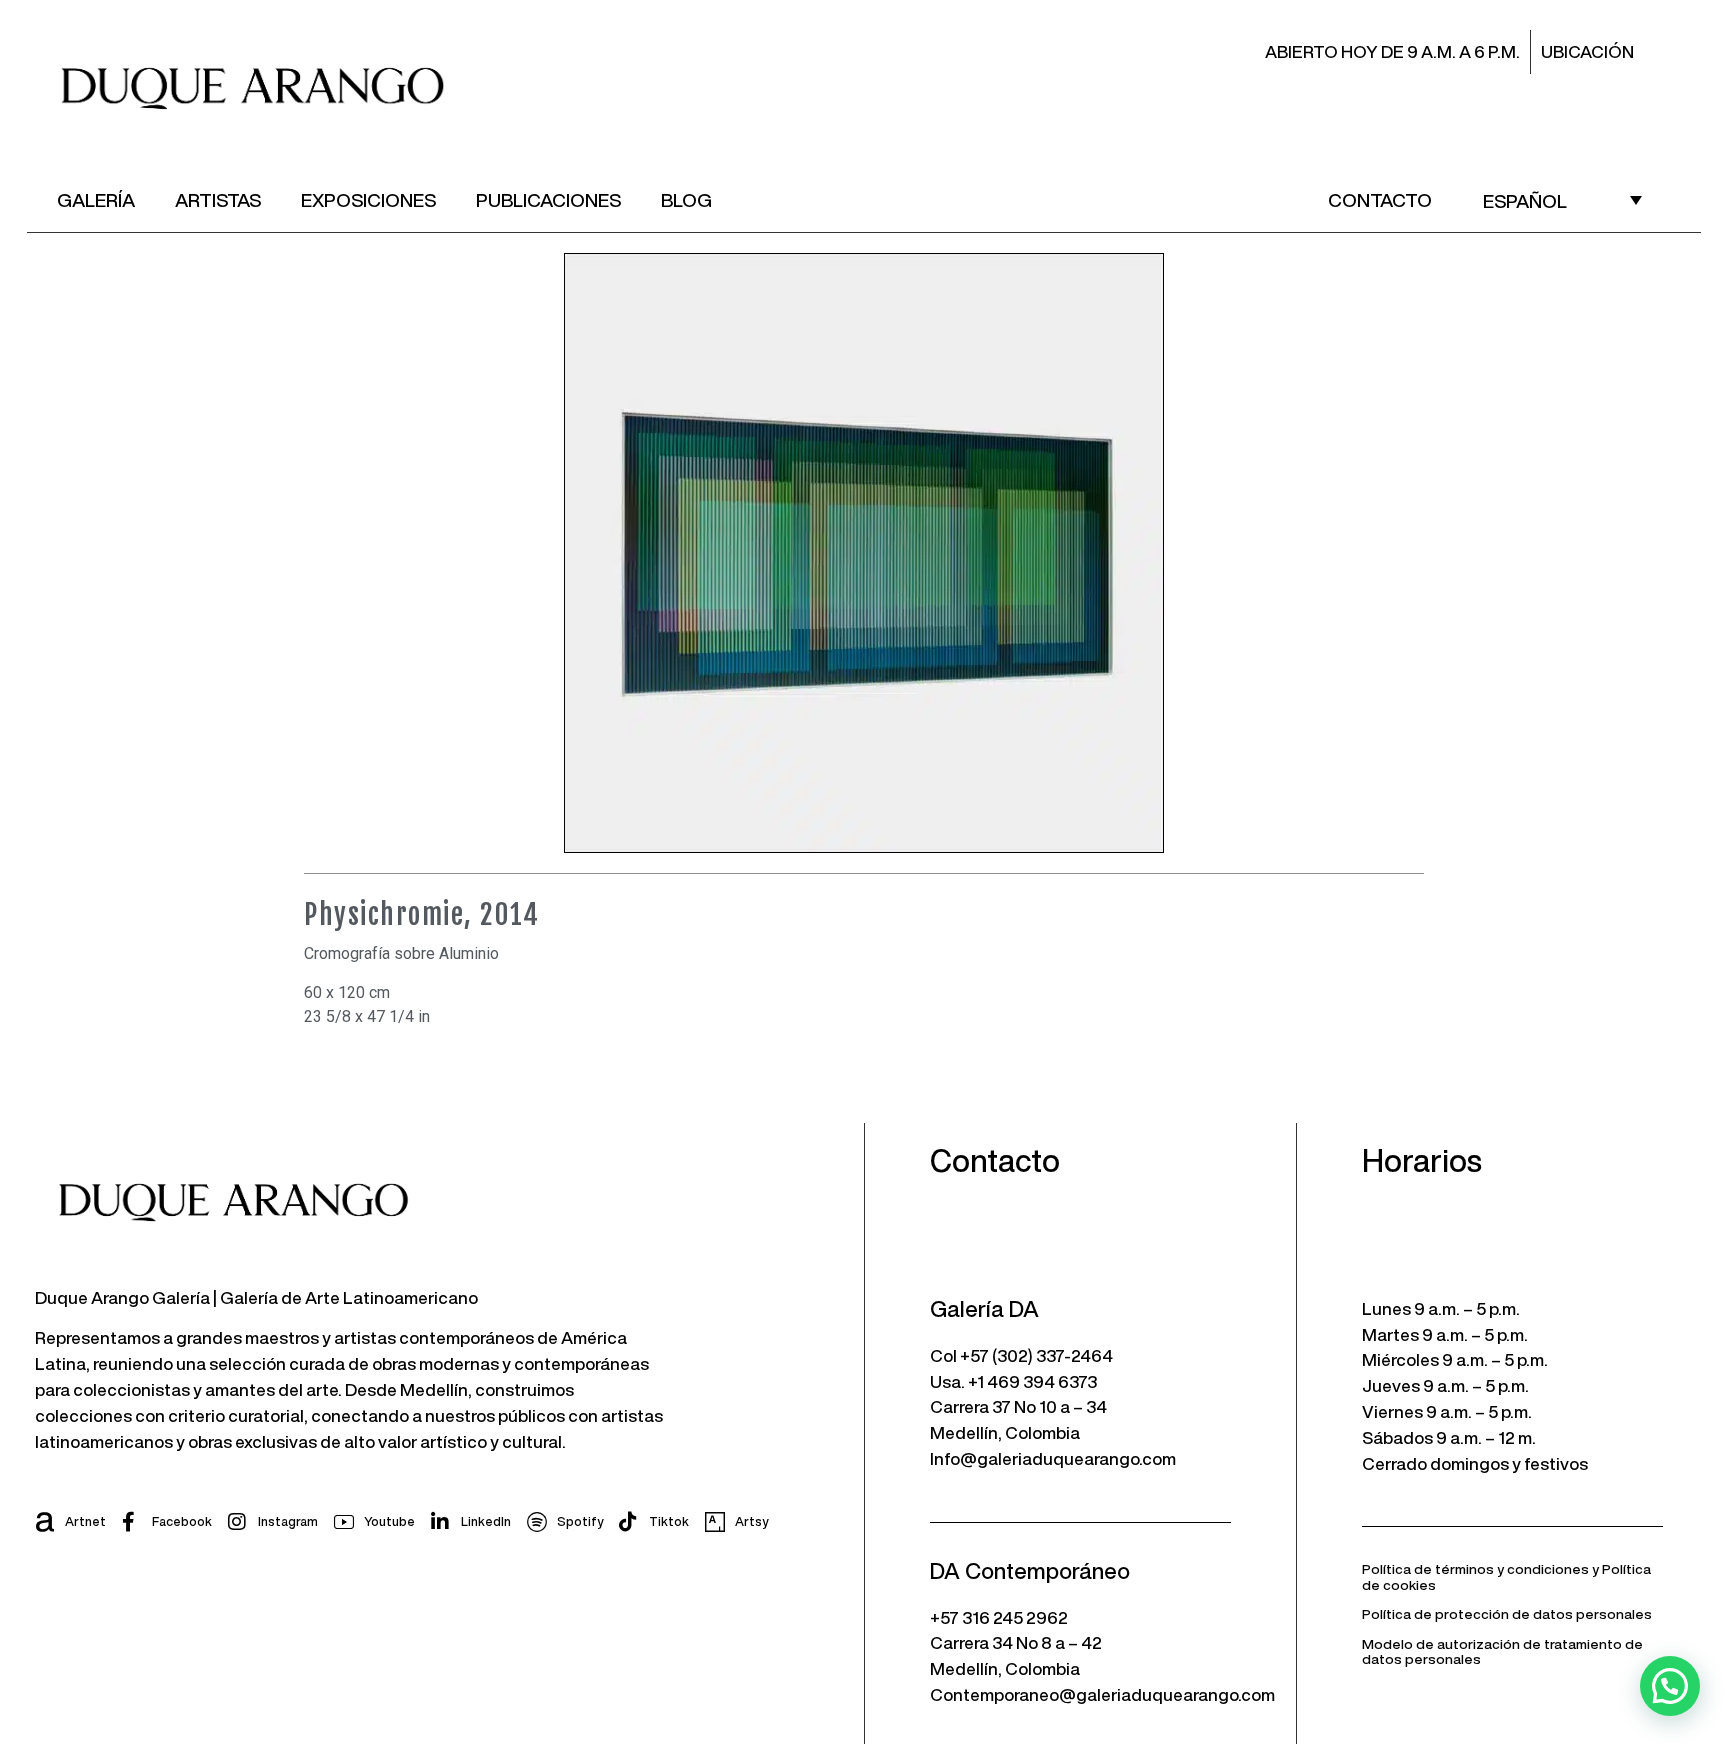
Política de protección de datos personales (1507, 1614)
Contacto (1380, 199)
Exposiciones (368, 199)
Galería (96, 199)
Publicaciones (548, 199)
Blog (686, 199)
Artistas (218, 199)
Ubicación (1587, 51)
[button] (1670, 1686)
